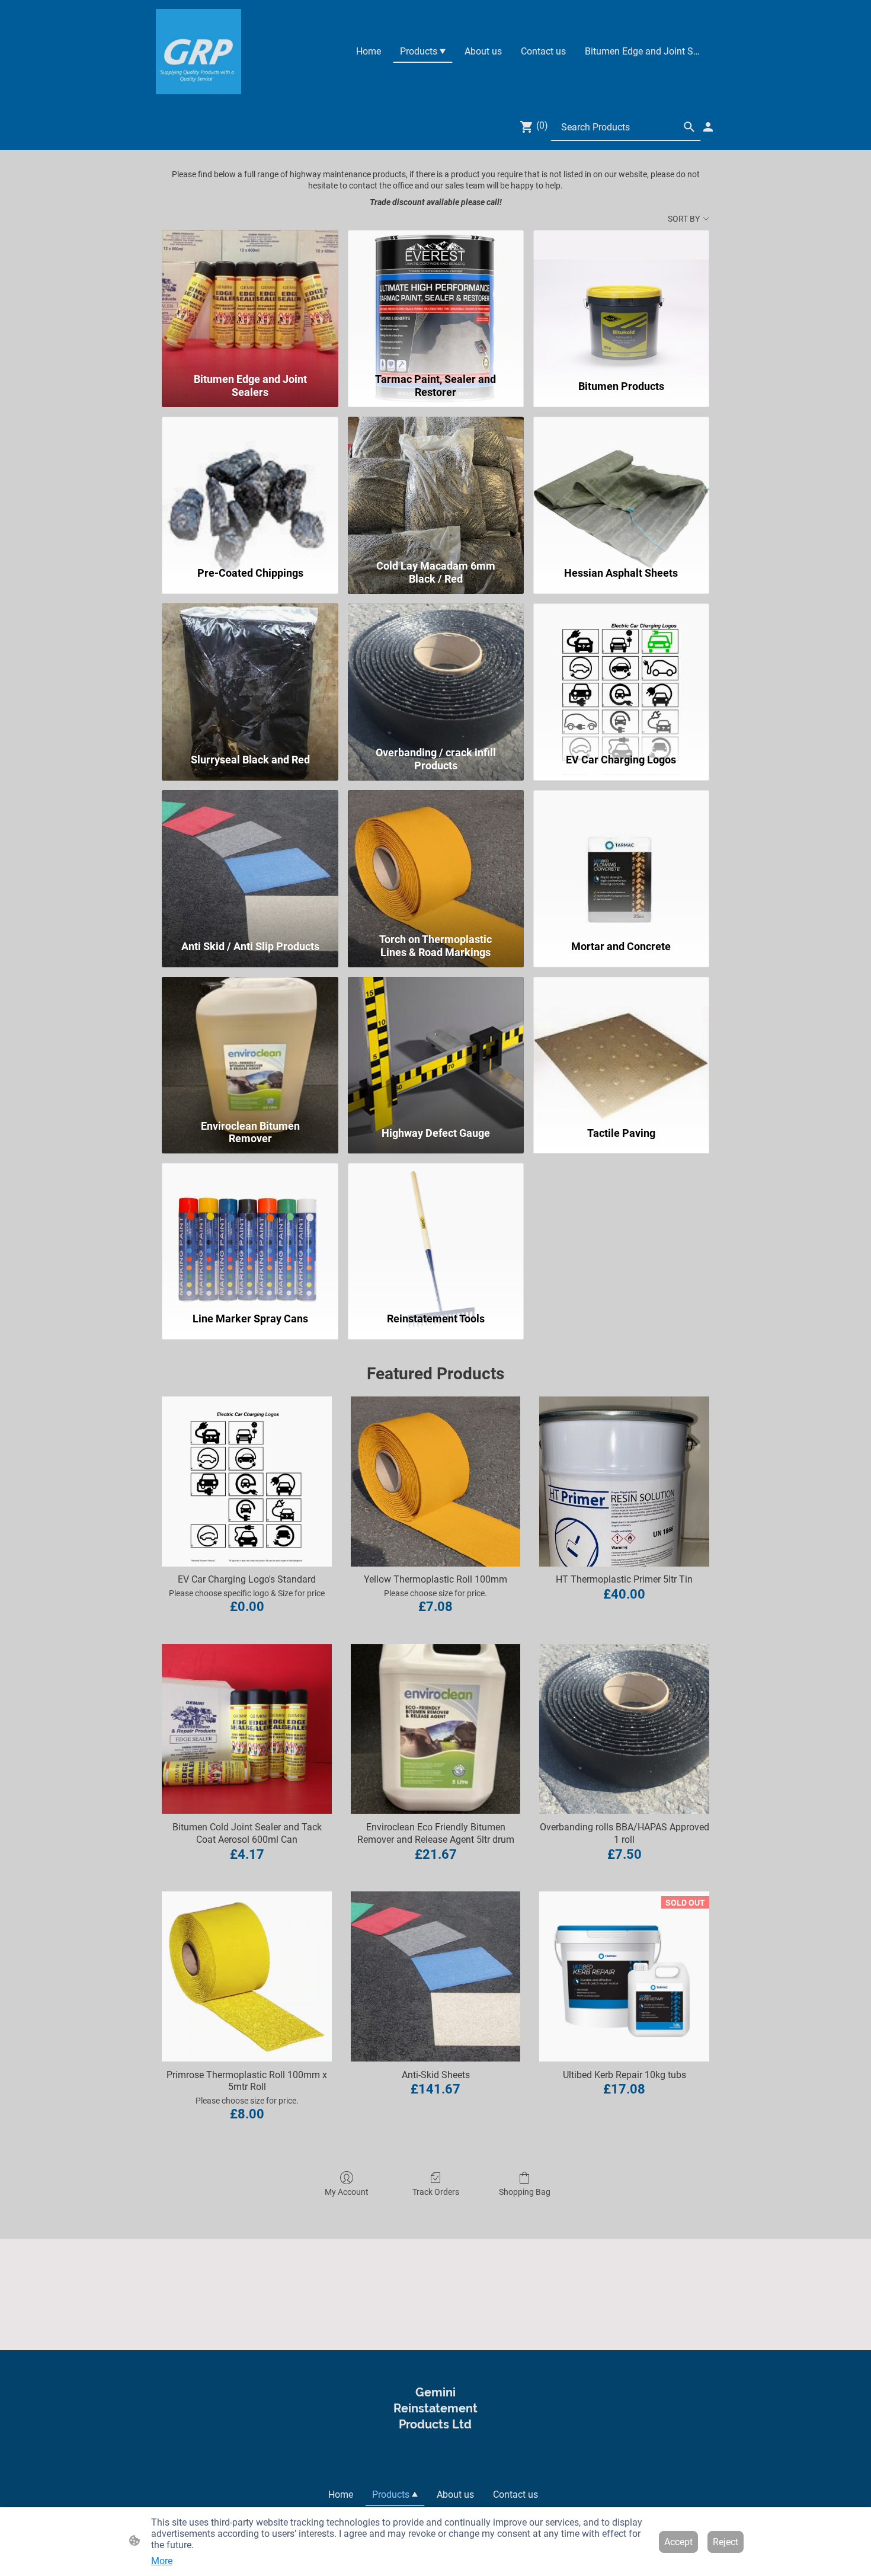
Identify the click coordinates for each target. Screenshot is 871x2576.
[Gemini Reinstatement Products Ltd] (435, 2458)
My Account (347, 2192)
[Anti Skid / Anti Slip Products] (250, 859)
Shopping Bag (525, 2192)
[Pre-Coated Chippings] (250, 485)
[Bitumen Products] (621, 299)
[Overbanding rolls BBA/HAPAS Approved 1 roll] (624, 1729)
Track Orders (436, 2192)
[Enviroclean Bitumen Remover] (250, 1046)
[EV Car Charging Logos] (621, 672)
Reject (726, 2542)
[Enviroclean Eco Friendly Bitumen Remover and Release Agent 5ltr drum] (436, 1729)
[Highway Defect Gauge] (436, 1046)
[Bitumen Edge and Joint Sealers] (250, 299)
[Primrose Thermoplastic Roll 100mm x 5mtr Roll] (247, 1976)
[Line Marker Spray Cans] (250, 1232)
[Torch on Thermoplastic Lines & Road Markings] (436, 859)
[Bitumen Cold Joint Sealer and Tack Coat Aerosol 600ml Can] (247, 1729)
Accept (678, 2542)
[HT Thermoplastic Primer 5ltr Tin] (624, 1482)
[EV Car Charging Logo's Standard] (247, 1482)
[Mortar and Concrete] (621, 859)
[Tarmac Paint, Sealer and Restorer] (436, 299)
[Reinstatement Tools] (436, 1232)
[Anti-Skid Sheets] (436, 1976)
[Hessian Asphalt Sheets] (621, 485)
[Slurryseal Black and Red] (250, 672)
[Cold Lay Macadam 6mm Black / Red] (436, 485)
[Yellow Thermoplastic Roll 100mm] (436, 1482)
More (162, 2561)
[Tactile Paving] (621, 1046)
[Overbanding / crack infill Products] (436, 672)
